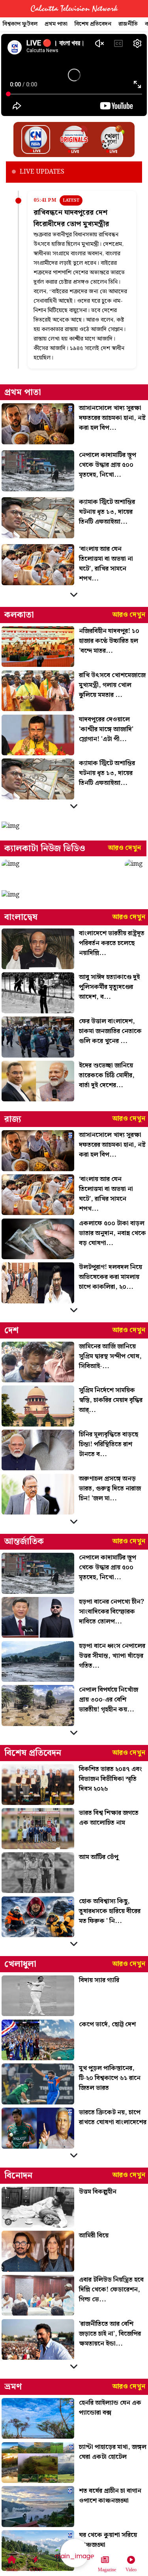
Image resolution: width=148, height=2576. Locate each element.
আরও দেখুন (129, 615)
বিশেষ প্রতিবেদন (93, 24)
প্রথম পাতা (56, 24)
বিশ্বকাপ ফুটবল (20, 24)
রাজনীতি (128, 24)
